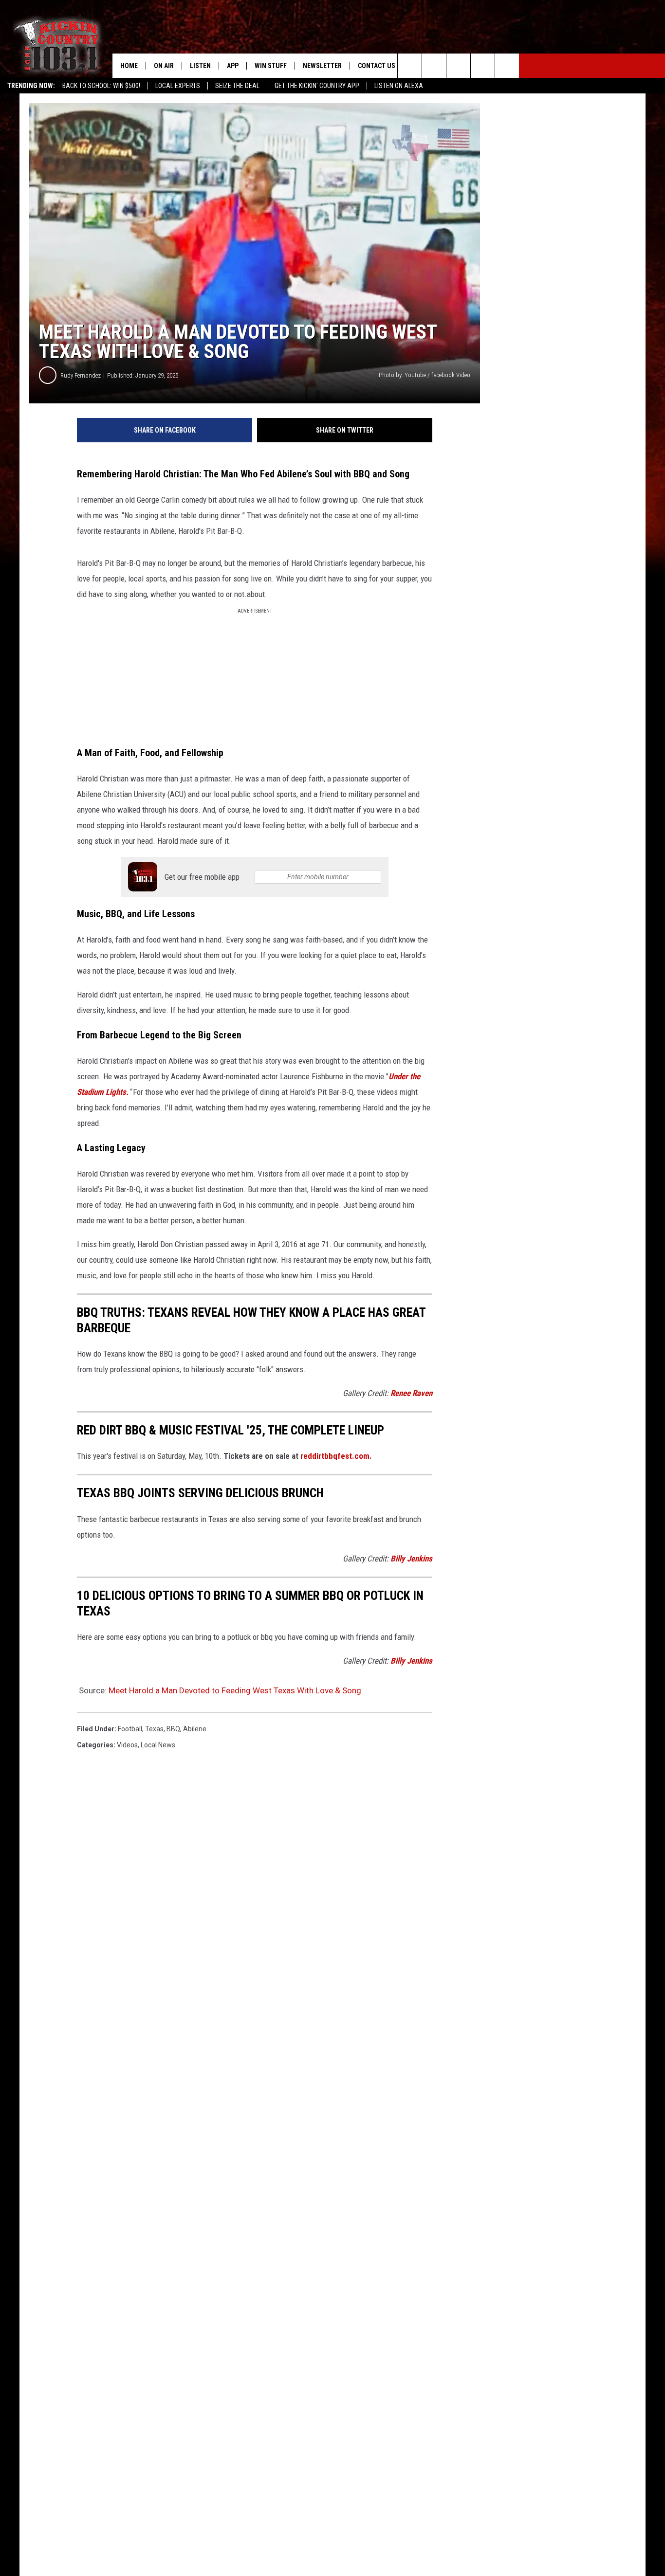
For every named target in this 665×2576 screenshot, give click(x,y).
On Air (164, 66)
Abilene (195, 1729)
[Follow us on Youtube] (507, 66)
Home (129, 66)
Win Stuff (271, 66)
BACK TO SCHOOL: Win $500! (101, 86)
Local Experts (178, 86)
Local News (158, 1745)
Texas (154, 1729)
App (233, 66)
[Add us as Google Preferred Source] (434, 66)
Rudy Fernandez (81, 375)
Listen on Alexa (399, 86)
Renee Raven (411, 1393)
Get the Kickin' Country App (317, 86)
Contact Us (377, 66)
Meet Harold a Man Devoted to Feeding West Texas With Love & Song (235, 1690)
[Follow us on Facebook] (458, 66)
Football (130, 1729)
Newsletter (322, 66)
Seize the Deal (237, 86)
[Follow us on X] (483, 66)
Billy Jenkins (411, 1559)
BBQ (173, 1729)
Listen (200, 66)
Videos (127, 1745)
